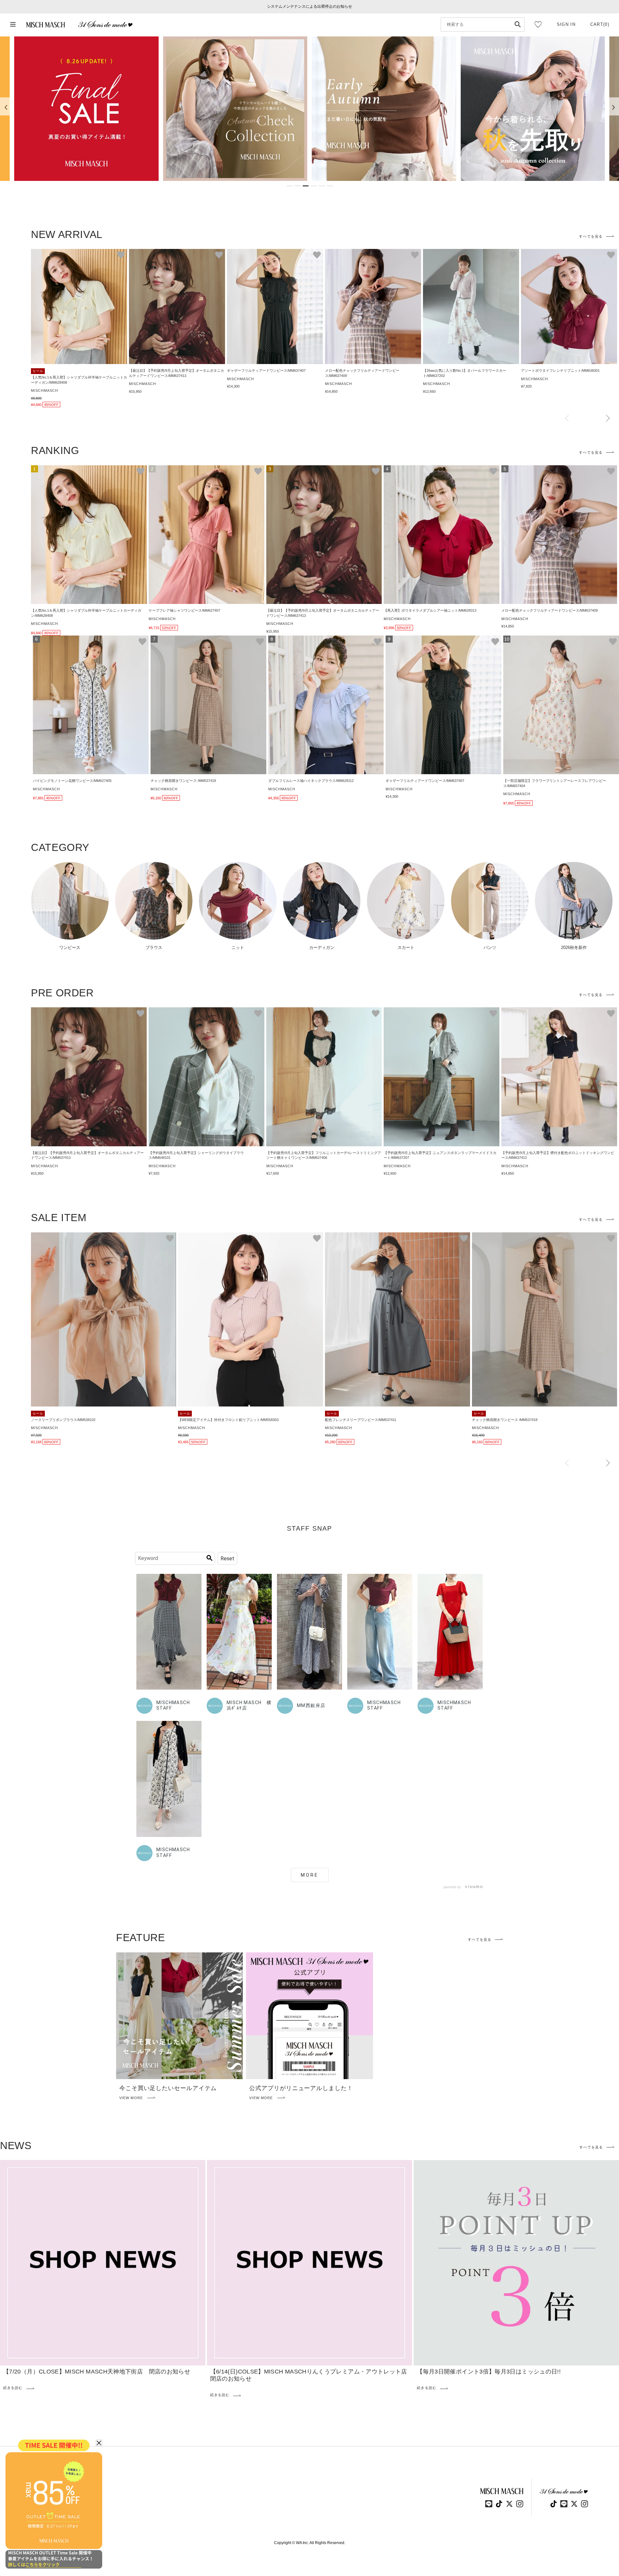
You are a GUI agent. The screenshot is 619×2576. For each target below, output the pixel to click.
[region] (309, 109)
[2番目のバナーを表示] (298, 186)
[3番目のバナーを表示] (306, 186)
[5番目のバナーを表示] (322, 186)
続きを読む (13, 2388)
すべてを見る (591, 236)
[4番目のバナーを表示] (314, 186)
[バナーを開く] (86, 109)
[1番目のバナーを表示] (290, 186)
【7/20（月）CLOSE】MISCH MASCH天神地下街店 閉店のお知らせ (97, 2372)
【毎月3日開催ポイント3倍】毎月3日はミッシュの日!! (489, 2372)
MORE (310, 1875)
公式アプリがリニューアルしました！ (301, 2088)
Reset (227, 1559)
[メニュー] (13, 25)
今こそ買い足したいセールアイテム (168, 2088)
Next (608, 419)
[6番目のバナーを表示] (330, 186)
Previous (567, 419)
